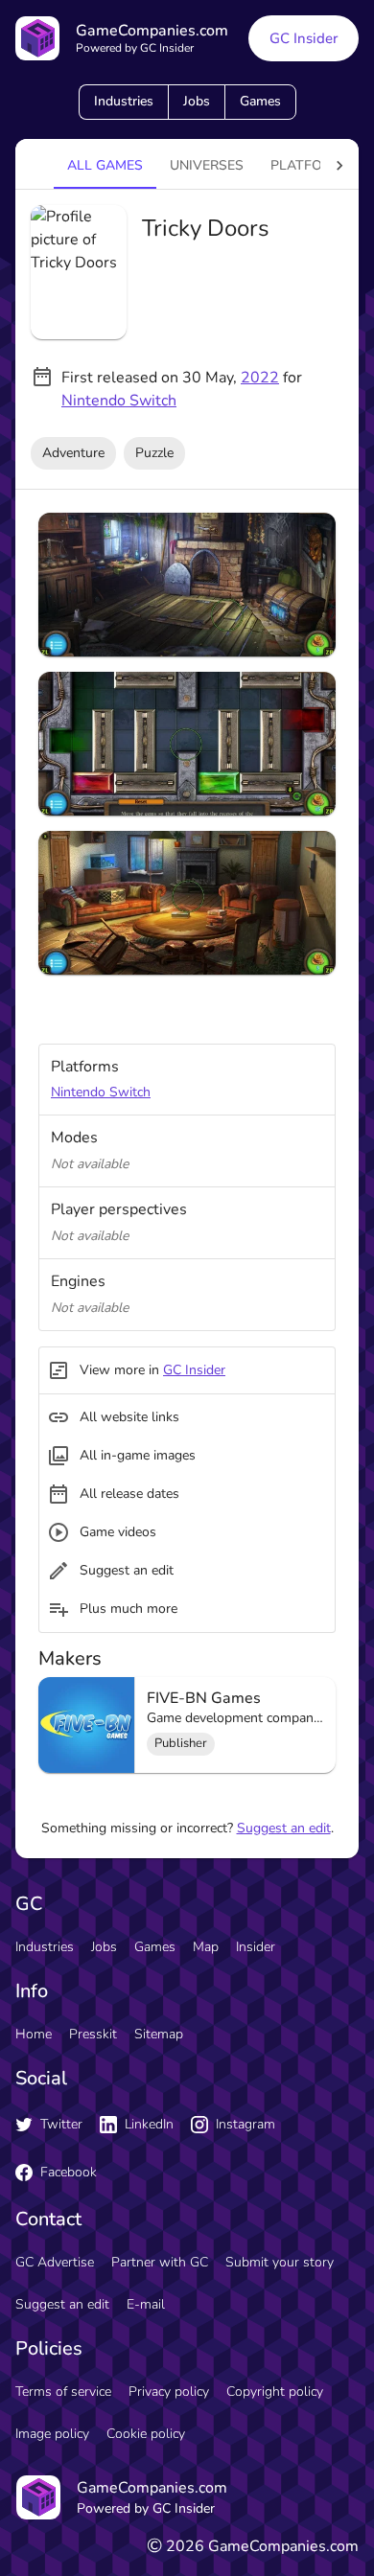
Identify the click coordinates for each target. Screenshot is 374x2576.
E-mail (146, 2304)
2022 (260, 378)
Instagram (245, 2124)
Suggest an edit (284, 1828)
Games (260, 101)
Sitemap (159, 2034)
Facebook (69, 2172)
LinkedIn (149, 2124)
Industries (124, 101)
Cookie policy (146, 2434)
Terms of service (63, 2392)
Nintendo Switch (119, 401)
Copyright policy (275, 2392)
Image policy (52, 2434)
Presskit (93, 2034)
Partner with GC (160, 2262)
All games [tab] (105, 165)
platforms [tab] (311, 165)
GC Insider (304, 38)
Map (206, 1947)
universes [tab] (207, 165)
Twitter (61, 2124)
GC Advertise (55, 2262)
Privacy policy (169, 2392)
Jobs (197, 101)
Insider (256, 1947)
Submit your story (280, 2262)
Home (34, 2034)
